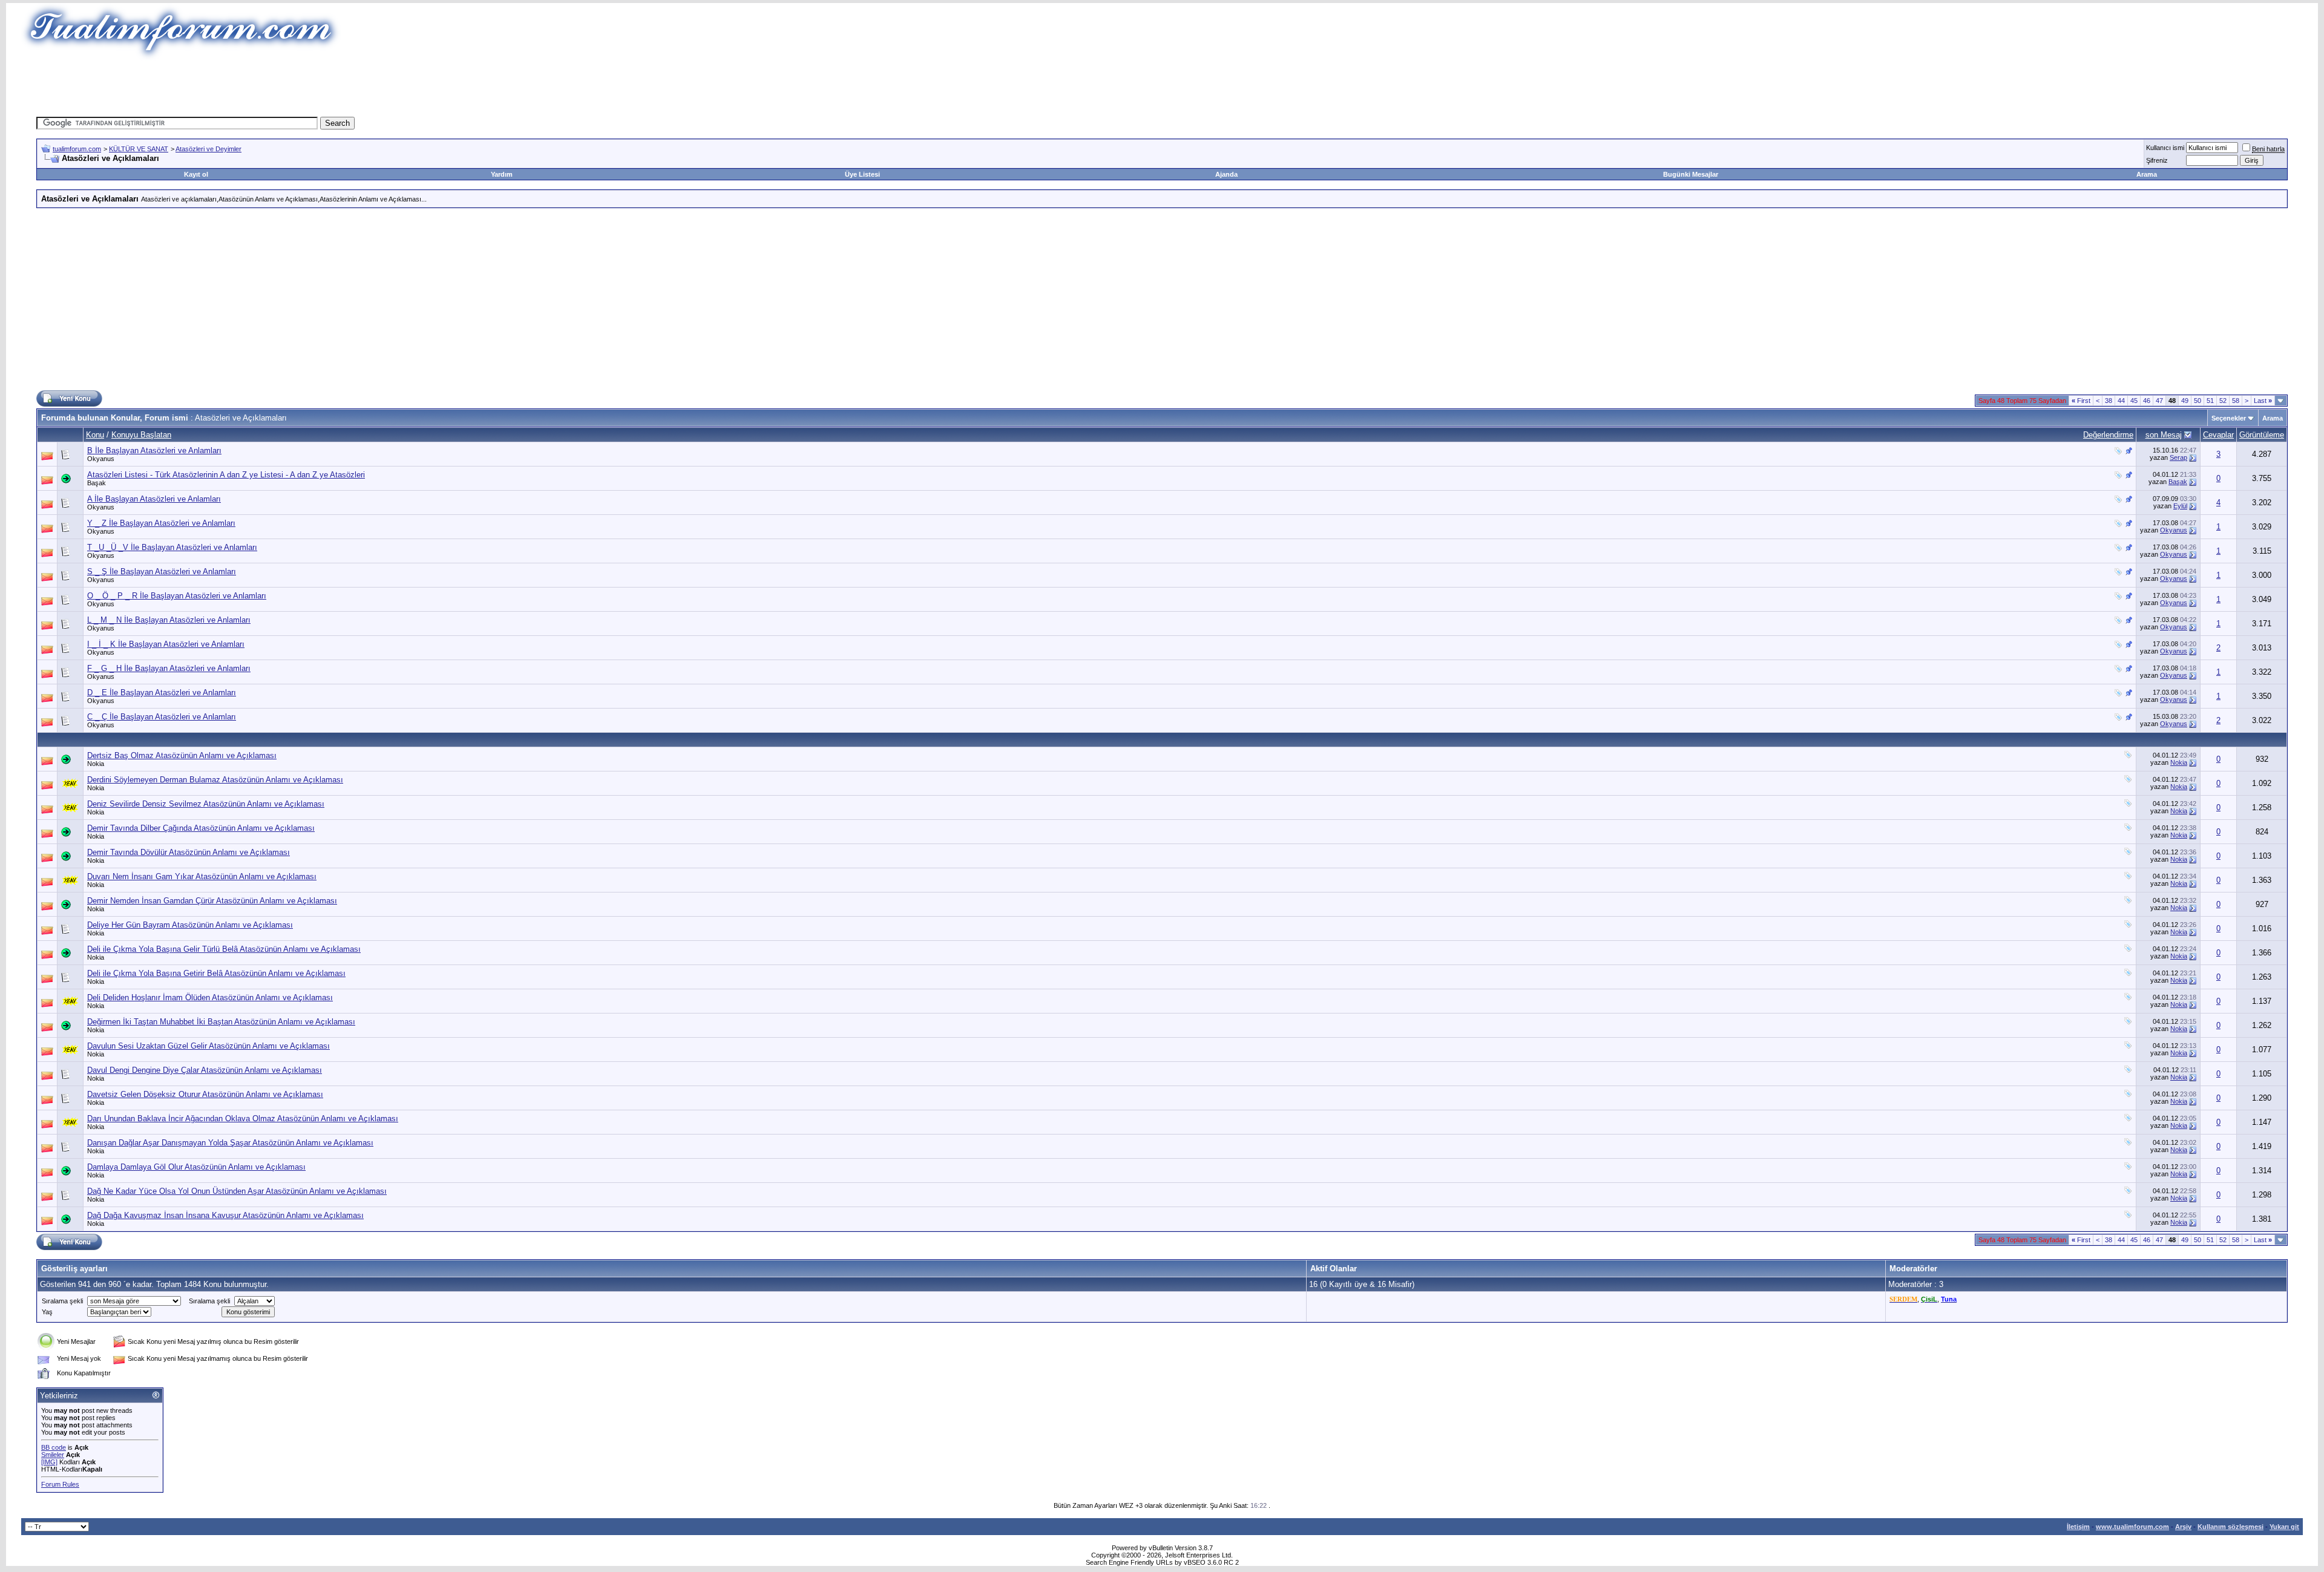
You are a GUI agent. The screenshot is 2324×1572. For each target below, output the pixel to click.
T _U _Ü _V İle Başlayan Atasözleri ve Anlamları (172, 547)
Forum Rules (60, 1484)
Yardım (502, 174)
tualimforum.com (77, 149)
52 (2223, 401)
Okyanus (101, 459)
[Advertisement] (940, 88)
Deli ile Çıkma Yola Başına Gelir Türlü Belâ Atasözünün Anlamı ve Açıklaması (224, 949)
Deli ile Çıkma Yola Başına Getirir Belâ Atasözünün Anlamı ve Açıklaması (216, 973)
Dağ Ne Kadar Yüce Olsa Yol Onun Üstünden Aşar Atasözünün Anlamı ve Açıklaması (237, 1191)
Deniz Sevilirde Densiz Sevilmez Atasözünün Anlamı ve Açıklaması (206, 804)
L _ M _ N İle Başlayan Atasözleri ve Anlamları (169, 620)
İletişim (2078, 1527)
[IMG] (49, 1462)
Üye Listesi (862, 174)
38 (2109, 401)
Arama (2147, 174)
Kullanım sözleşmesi (2230, 1527)
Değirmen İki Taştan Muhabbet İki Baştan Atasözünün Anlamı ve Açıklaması (221, 1022)
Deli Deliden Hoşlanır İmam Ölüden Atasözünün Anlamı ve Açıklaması (210, 997)
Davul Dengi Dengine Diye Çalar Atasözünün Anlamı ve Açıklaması (205, 1070)
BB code (54, 1447)
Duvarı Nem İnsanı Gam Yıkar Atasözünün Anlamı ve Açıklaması (202, 876)
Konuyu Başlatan (141, 435)
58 (2236, 401)
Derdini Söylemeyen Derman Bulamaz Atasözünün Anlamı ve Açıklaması (215, 780)
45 (2134, 401)
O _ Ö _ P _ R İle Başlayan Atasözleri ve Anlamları (177, 596)
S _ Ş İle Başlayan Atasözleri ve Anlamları (162, 571)
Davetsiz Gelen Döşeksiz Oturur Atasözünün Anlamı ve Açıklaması (205, 1094)
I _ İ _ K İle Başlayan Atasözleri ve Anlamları (166, 644)
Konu (95, 435)
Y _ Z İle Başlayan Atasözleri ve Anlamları (161, 523)
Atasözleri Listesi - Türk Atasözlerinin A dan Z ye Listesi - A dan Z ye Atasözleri (226, 475)
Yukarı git (2284, 1527)
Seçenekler (2229, 418)
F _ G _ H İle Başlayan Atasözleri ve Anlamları (169, 668)
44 (2121, 401)
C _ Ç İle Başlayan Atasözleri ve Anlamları (162, 717)
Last (2263, 401)
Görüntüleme (2262, 435)
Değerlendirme (2108, 435)
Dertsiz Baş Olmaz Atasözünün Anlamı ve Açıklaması (182, 755)
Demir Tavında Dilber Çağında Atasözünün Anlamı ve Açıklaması (201, 828)
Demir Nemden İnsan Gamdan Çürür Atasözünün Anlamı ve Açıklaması (212, 901)
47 (2159, 401)
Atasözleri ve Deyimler (208, 149)
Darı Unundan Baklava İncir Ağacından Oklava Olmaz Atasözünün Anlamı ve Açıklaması (243, 1118)
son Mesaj (2164, 435)
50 (2198, 401)
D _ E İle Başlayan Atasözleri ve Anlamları (162, 693)
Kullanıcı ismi (2165, 148)
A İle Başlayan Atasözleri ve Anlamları (154, 499)
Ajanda (1226, 174)
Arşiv (2183, 1527)
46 (2147, 401)
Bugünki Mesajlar (1691, 174)
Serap (2178, 457)
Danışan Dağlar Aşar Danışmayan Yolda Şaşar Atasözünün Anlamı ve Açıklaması (230, 1143)
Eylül (2180, 506)
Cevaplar (2218, 435)
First (2081, 401)
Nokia (96, 764)
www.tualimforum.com (2132, 1527)
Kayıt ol (196, 174)
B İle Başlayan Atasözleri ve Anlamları (154, 450)
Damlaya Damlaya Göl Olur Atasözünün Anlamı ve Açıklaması (196, 1167)
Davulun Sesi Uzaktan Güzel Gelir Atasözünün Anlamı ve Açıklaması (208, 1046)
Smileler (53, 1455)
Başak (97, 483)
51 (2210, 401)
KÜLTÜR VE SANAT (139, 149)
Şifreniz (2157, 160)
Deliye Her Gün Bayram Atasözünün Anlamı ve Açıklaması (190, 925)
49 (2185, 401)
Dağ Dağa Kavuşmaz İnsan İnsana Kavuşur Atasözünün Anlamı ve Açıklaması (225, 1215)
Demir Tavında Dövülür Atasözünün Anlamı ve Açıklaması (189, 852)
